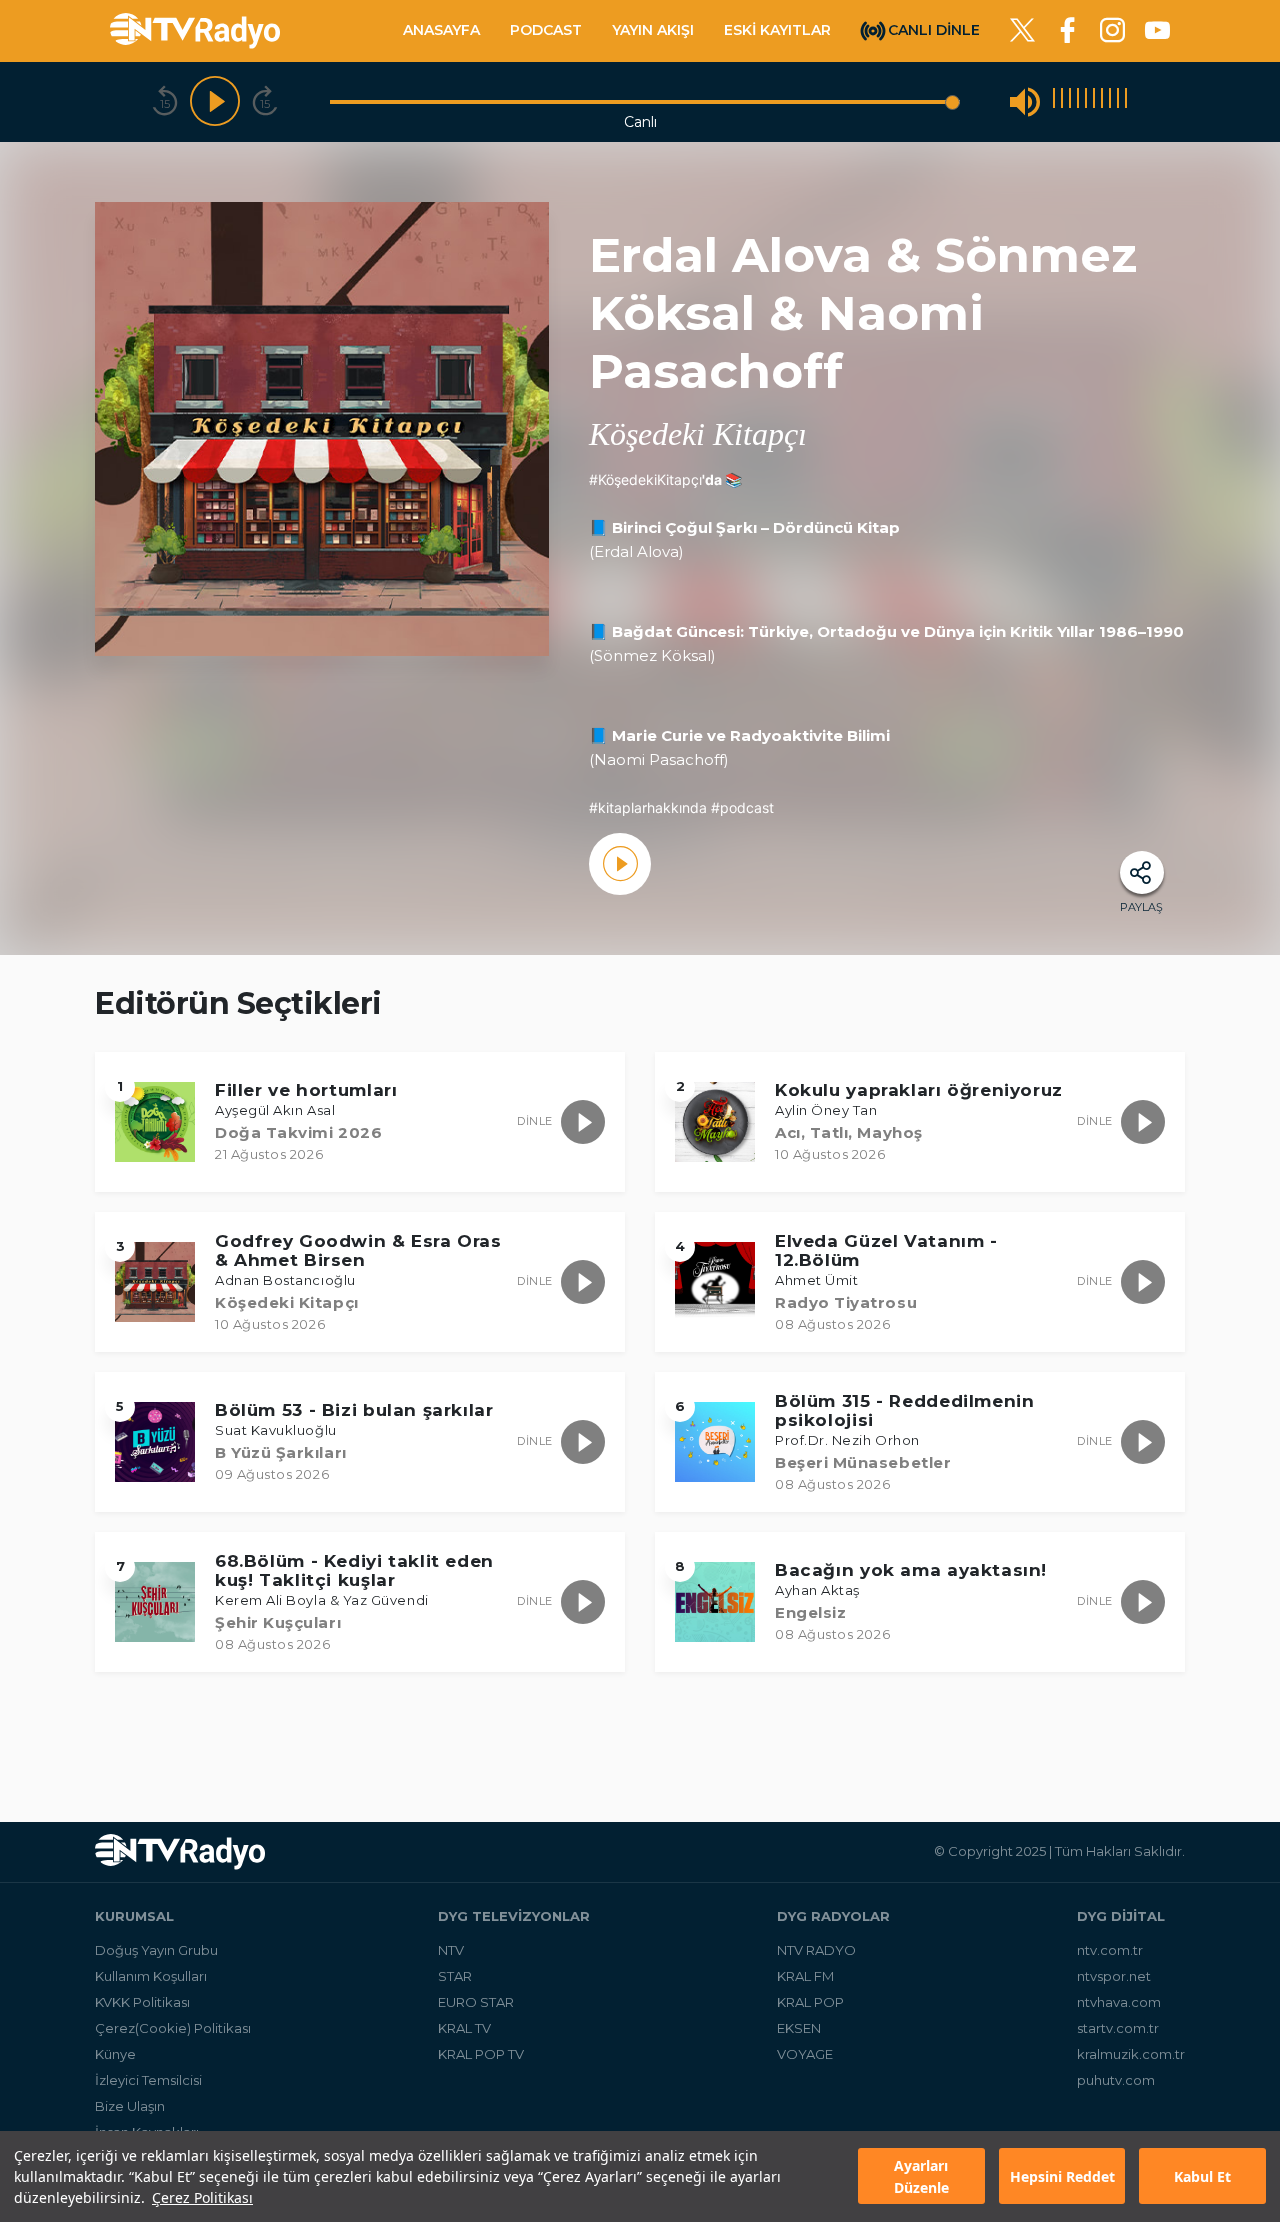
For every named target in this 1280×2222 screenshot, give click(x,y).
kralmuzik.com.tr (1131, 2054)
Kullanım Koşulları (151, 1976)
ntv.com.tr (1110, 1950)
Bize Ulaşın (130, 2106)
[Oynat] (215, 102)
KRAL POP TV (481, 2054)
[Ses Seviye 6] (1094, 101)
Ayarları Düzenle (921, 2177)
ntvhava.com (1119, 2002)
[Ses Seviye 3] (1070, 101)
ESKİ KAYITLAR (777, 30)
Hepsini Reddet (1062, 2176)
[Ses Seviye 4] (1078, 101)
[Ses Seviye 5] (1086, 101)
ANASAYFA (441, 30)
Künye (115, 2054)
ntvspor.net (1114, 1976)
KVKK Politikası (142, 2002)
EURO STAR (476, 2002)
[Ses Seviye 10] (1126, 101)
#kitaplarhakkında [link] (648, 807)
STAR (455, 1976)
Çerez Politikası (202, 2197)
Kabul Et (1202, 2176)
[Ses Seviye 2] (1062, 101)
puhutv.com (1116, 2080)
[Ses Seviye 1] (1054, 101)
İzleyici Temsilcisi (148, 2080)
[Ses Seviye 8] (1110, 101)
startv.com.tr (1118, 2028)
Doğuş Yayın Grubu (156, 1950)
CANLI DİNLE (934, 29)
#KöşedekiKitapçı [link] (645, 479)
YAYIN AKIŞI (653, 30)
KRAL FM (805, 1976)
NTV (451, 1950)
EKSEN (799, 2028)
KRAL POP (810, 2002)
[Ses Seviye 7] (1102, 101)
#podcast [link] (742, 807)
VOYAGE (805, 2054)
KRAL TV (464, 2028)
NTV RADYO (816, 1950)
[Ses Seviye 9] (1118, 101)
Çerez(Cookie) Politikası (173, 2028)
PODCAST (546, 30)
